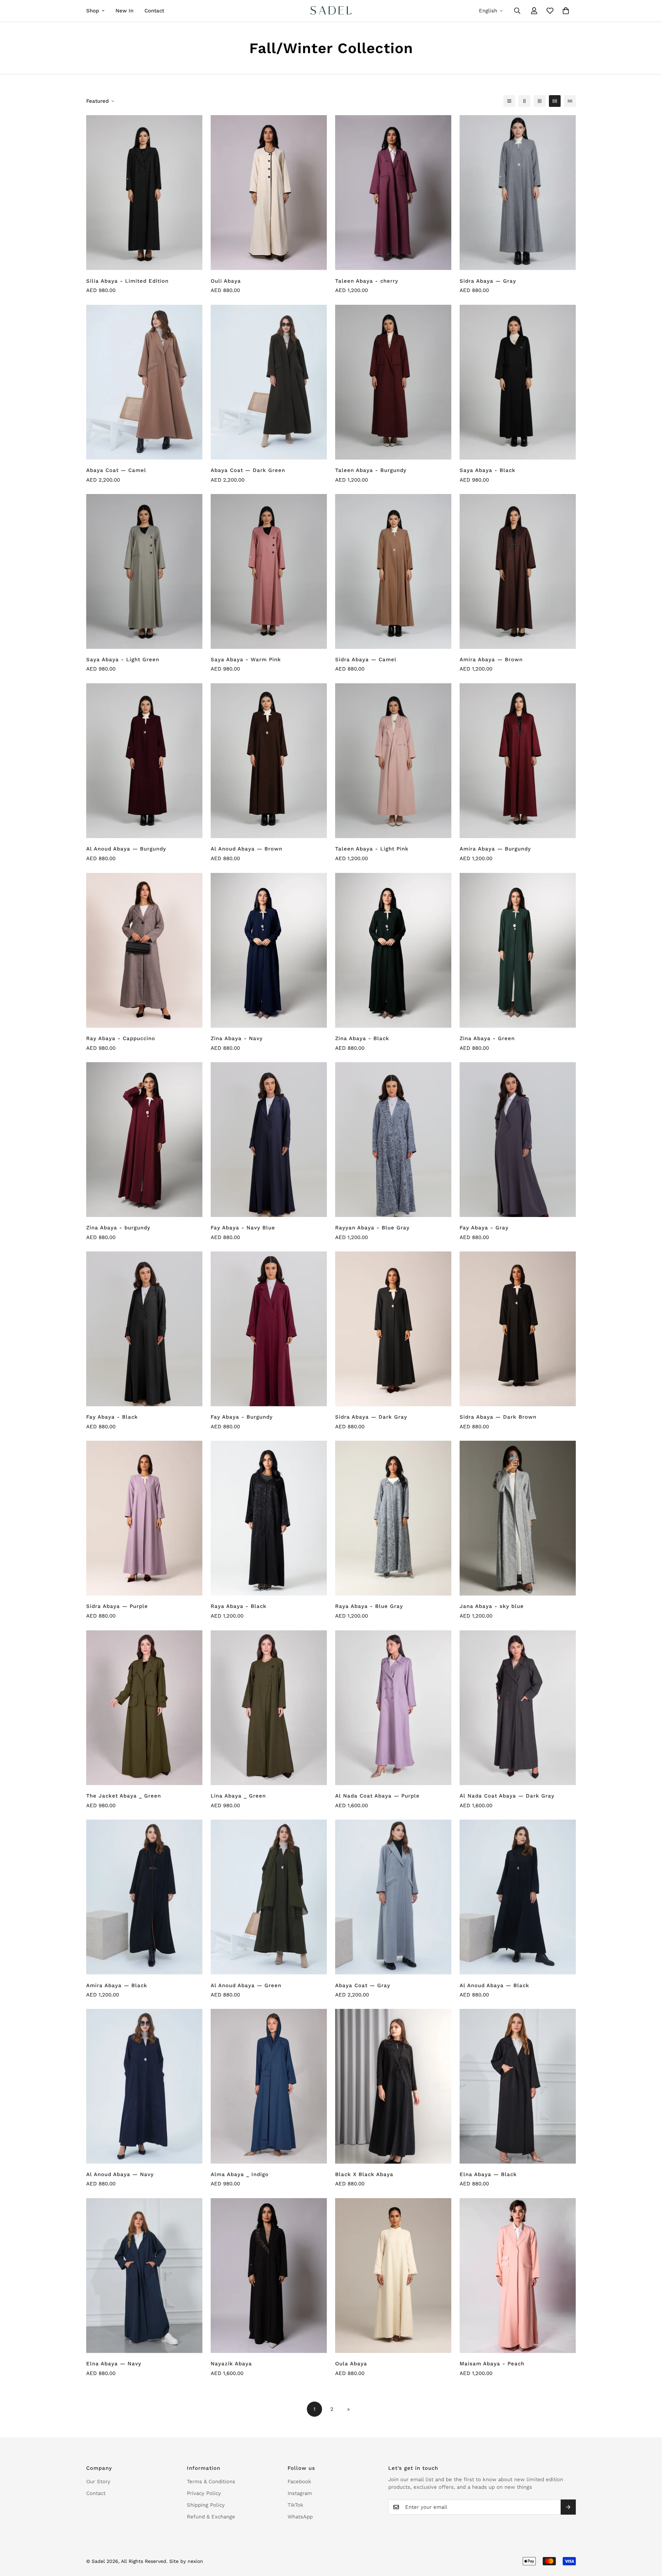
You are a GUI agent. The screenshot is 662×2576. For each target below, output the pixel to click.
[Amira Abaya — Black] (144, 1897)
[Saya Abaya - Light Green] (144, 571)
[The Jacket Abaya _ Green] (144, 1708)
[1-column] (509, 101)
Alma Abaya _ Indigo (240, 2174)
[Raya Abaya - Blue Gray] (393, 1518)
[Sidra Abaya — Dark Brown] (518, 1329)
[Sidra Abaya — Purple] (144, 1518)
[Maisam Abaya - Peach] (518, 2276)
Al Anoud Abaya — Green (246, 1985)
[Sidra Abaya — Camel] (393, 571)
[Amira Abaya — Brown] (518, 571)
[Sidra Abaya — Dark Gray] (393, 1329)
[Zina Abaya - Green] (518, 950)
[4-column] (555, 101)
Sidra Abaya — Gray (488, 281)
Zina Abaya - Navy (237, 1038)
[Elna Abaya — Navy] (144, 2276)
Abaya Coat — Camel (116, 470)
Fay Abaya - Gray (484, 1228)
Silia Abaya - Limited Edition (127, 281)
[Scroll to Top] (649, 2538)
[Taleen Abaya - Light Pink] (393, 761)
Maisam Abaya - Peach (492, 2364)
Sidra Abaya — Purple (117, 1607)
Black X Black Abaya (364, 2174)
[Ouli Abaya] (269, 193)
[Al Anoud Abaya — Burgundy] (144, 761)
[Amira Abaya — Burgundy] (518, 761)
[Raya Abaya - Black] (269, 1518)
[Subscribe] (568, 2507)
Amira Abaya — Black (117, 1985)
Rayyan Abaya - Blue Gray (372, 1228)
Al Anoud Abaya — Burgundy (126, 849)
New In (124, 11)
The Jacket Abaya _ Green (124, 1796)
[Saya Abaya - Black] (518, 382)
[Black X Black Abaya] (393, 2086)
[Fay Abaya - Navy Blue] (269, 1140)
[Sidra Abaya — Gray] (518, 193)
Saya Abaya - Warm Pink (246, 660)
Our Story (98, 2482)
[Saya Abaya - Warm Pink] (269, 571)
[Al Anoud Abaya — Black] (518, 1897)
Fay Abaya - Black (112, 1417)
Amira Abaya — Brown (491, 660)
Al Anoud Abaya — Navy (120, 2174)
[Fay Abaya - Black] (144, 1329)
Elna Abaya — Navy (114, 2364)
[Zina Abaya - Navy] (269, 950)
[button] (566, 11)
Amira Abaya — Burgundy (495, 849)
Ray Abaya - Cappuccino (121, 1038)
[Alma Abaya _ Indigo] (269, 2086)
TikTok (295, 2505)
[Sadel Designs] (331, 11)
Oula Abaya (351, 2364)
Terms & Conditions (211, 2482)
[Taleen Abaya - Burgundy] (393, 382)
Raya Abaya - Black (239, 1607)
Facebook (299, 2482)
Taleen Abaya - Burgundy (371, 470)
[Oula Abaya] (393, 2276)
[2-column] (524, 101)
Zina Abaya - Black (362, 1038)
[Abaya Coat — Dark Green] (269, 382)
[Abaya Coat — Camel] (144, 382)
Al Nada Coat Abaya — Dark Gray (507, 1796)
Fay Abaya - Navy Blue (243, 1228)
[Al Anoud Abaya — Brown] (269, 761)
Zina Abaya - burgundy (118, 1228)
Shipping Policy (206, 2505)
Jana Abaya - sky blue (492, 1607)
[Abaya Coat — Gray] (393, 1897)
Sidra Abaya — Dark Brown (498, 1417)
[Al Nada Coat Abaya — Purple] (393, 1708)
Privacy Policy (204, 2493)
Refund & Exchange (211, 2517)
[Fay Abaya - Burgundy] (269, 1329)
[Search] (517, 11)
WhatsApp (300, 2517)
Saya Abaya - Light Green (123, 660)
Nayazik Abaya (231, 2364)
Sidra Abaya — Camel (366, 660)
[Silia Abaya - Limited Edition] (144, 193)
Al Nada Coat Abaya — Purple (377, 1796)
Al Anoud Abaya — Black (494, 1985)
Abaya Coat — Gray (363, 1985)
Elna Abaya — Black (488, 2174)
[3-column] (540, 101)
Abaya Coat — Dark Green (248, 470)
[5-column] (570, 101)
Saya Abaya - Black (488, 470)
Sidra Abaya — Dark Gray (371, 1417)
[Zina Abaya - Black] (393, 950)
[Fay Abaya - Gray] (518, 1140)
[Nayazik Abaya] (269, 2276)
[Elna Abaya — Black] (518, 2086)
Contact (154, 11)
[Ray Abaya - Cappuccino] (144, 950)
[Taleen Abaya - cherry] (393, 193)
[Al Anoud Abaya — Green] (269, 1897)
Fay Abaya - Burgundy (242, 1417)
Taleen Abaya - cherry (367, 281)
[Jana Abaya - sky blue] (518, 1518)
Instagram (300, 2493)
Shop (93, 11)
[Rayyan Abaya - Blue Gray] (393, 1140)
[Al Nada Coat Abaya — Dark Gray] (518, 1708)
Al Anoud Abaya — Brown (247, 849)
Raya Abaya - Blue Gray (369, 1607)
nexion (195, 2561)
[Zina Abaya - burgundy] (144, 1140)
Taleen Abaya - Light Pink (372, 849)
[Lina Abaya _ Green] (269, 1708)
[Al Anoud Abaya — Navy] (144, 2086)
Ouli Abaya (226, 281)
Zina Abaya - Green (487, 1038)
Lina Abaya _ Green (238, 1796)
